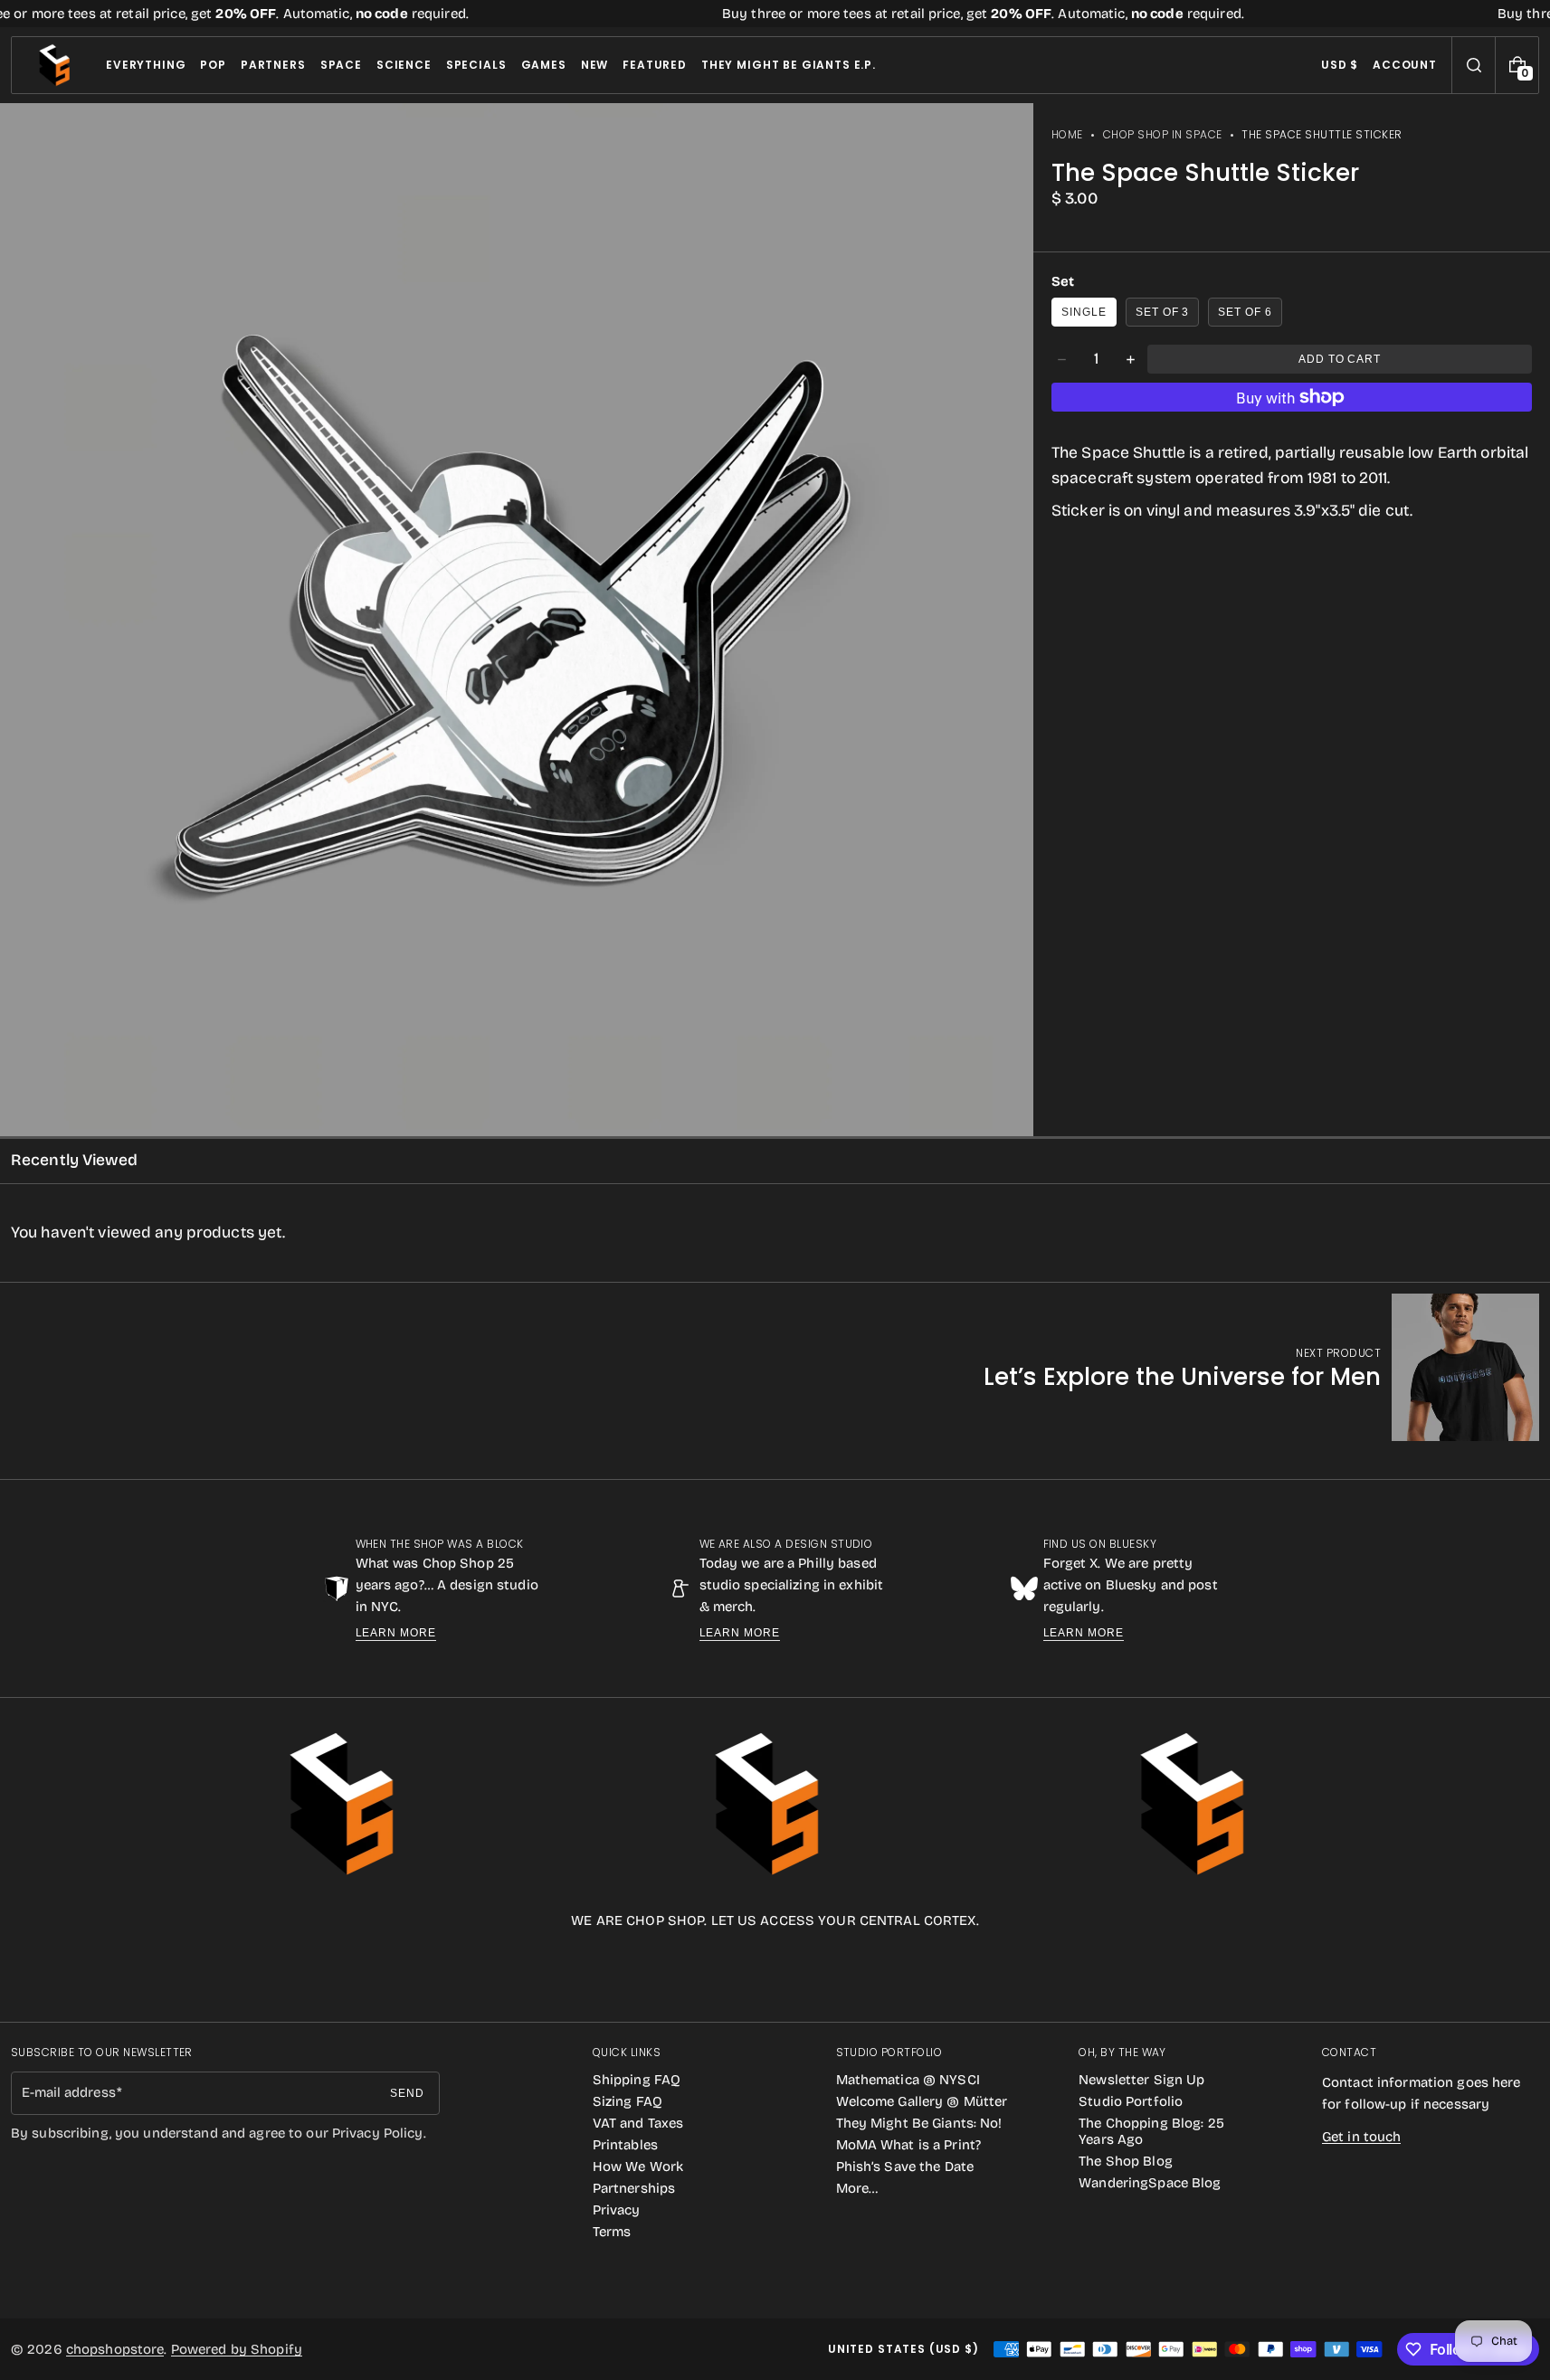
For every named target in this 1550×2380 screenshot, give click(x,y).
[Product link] (1261, 1367)
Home (1067, 134)
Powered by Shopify (237, 2349)
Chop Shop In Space (1163, 134)
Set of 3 (1163, 312)
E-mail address (69, 2092)
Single (1084, 312)
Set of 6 (1245, 312)
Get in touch (1361, 2137)
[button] (1474, 65)
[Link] (775, 14)
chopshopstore (115, 2349)
